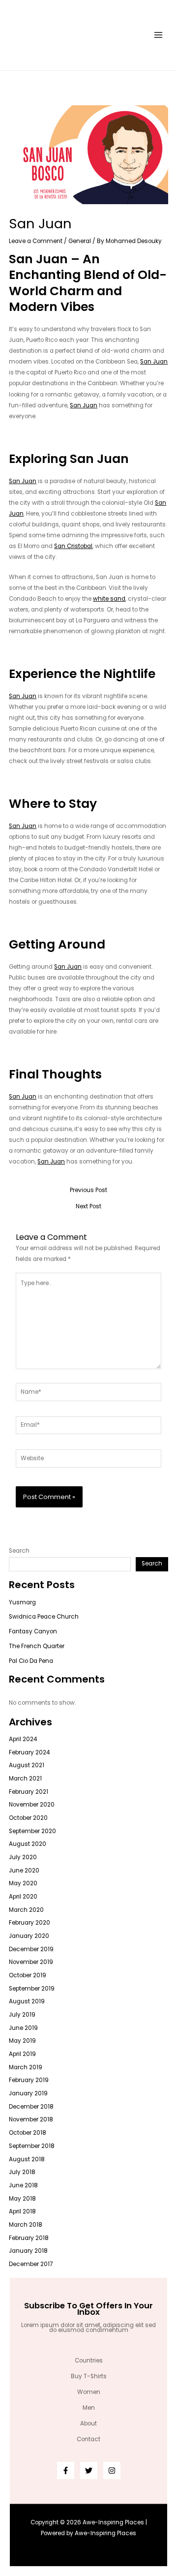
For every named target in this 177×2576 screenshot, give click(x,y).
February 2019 (29, 2080)
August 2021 (27, 1765)
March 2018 (26, 2225)
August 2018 (27, 2159)
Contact (88, 2439)
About (88, 2423)
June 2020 (24, 1871)
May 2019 (22, 2041)
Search (19, 1551)
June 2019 (23, 2028)
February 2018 (29, 2238)
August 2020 (28, 1844)
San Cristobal (73, 546)
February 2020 (29, 1923)
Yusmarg (22, 1602)
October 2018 (28, 2133)
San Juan (154, 362)
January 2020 (29, 1936)
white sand (109, 599)
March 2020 (26, 1910)
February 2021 (29, 1792)
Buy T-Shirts (89, 2376)
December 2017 (31, 2264)
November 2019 (31, 1962)
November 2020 (32, 1805)
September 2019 (32, 1989)
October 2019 (28, 1975)
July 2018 (22, 2172)
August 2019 (27, 2001)
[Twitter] (89, 2470)
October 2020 (28, 1818)
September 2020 (32, 1831)
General (80, 241)
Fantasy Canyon (33, 1631)
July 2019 (22, 2015)
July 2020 (23, 1857)
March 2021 (25, 1779)
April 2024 (23, 1739)
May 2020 (23, 1883)
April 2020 (23, 1897)
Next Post (88, 1207)
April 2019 (22, 2054)
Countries (89, 2361)
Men (89, 2408)
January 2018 (28, 2251)
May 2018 (22, 2199)
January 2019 (28, 2093)
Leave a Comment (36, 241)
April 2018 (22, 2211)
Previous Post (88, 1191)
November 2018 (31, 2119)
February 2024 (29, 1752)
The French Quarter (37, 1646)
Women (89, 2392)
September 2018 (32, 2146)
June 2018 (23, 2185)
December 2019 (31, 1949)
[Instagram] (112, 2470)
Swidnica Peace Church (44, 1617)
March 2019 (26, 2067)
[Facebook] (66, 2470)
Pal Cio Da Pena (31, 1661)
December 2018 (31, 2107)
